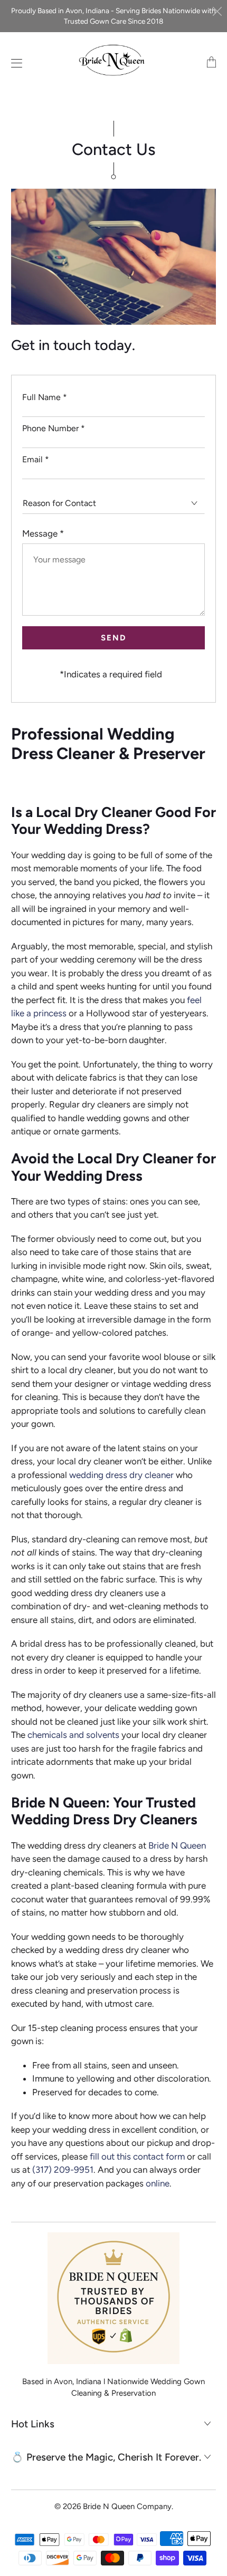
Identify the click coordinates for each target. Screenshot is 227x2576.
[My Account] (14, 63)
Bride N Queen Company (127, 2506)
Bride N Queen (177, 1845)
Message (43, 533)
